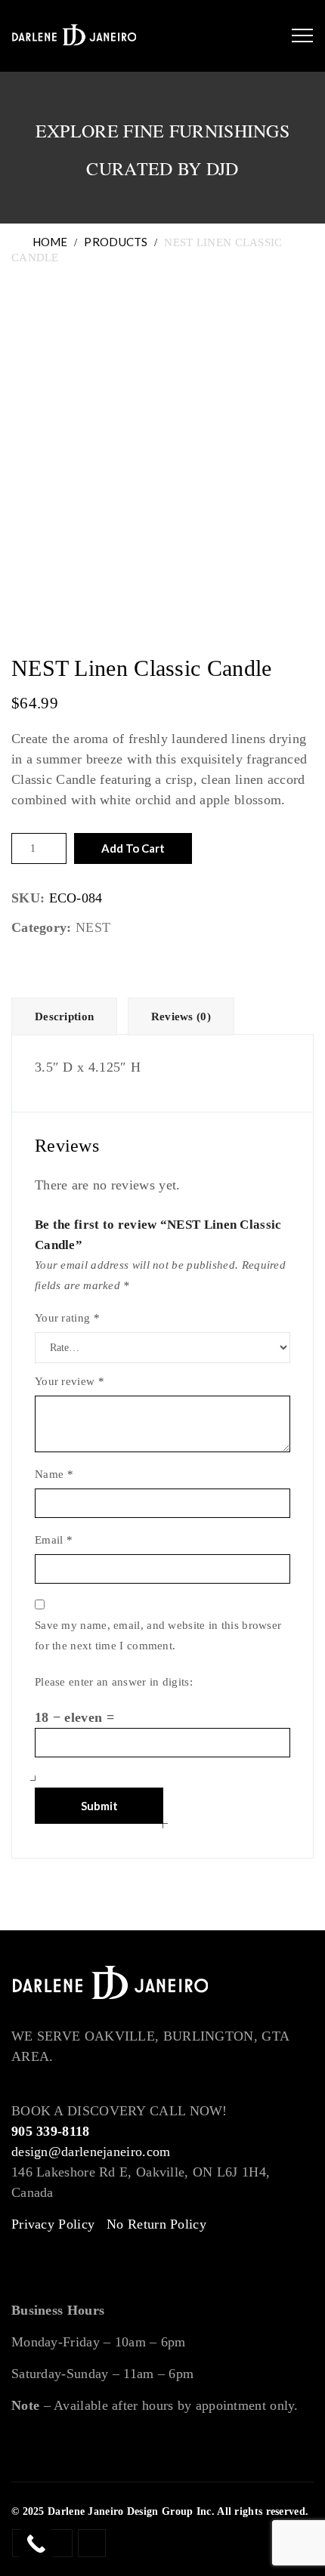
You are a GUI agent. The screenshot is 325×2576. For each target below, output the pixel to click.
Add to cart (133, 848)
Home (48, 242)
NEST (93, 927)
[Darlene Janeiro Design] (74, 36)
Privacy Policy (53, 2224)
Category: (42, 927)
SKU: (28, 898)
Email (54, 1540)
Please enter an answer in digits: (114, 1682)
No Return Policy (156, 2224)
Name (54, 1474)
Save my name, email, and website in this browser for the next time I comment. (158, 1635)
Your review (70, 1381)
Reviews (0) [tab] (181, 1017)
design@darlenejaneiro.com (91, 2152)
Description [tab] (64, 1017)
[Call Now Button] (36, 2544)
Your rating (67, 1318)
